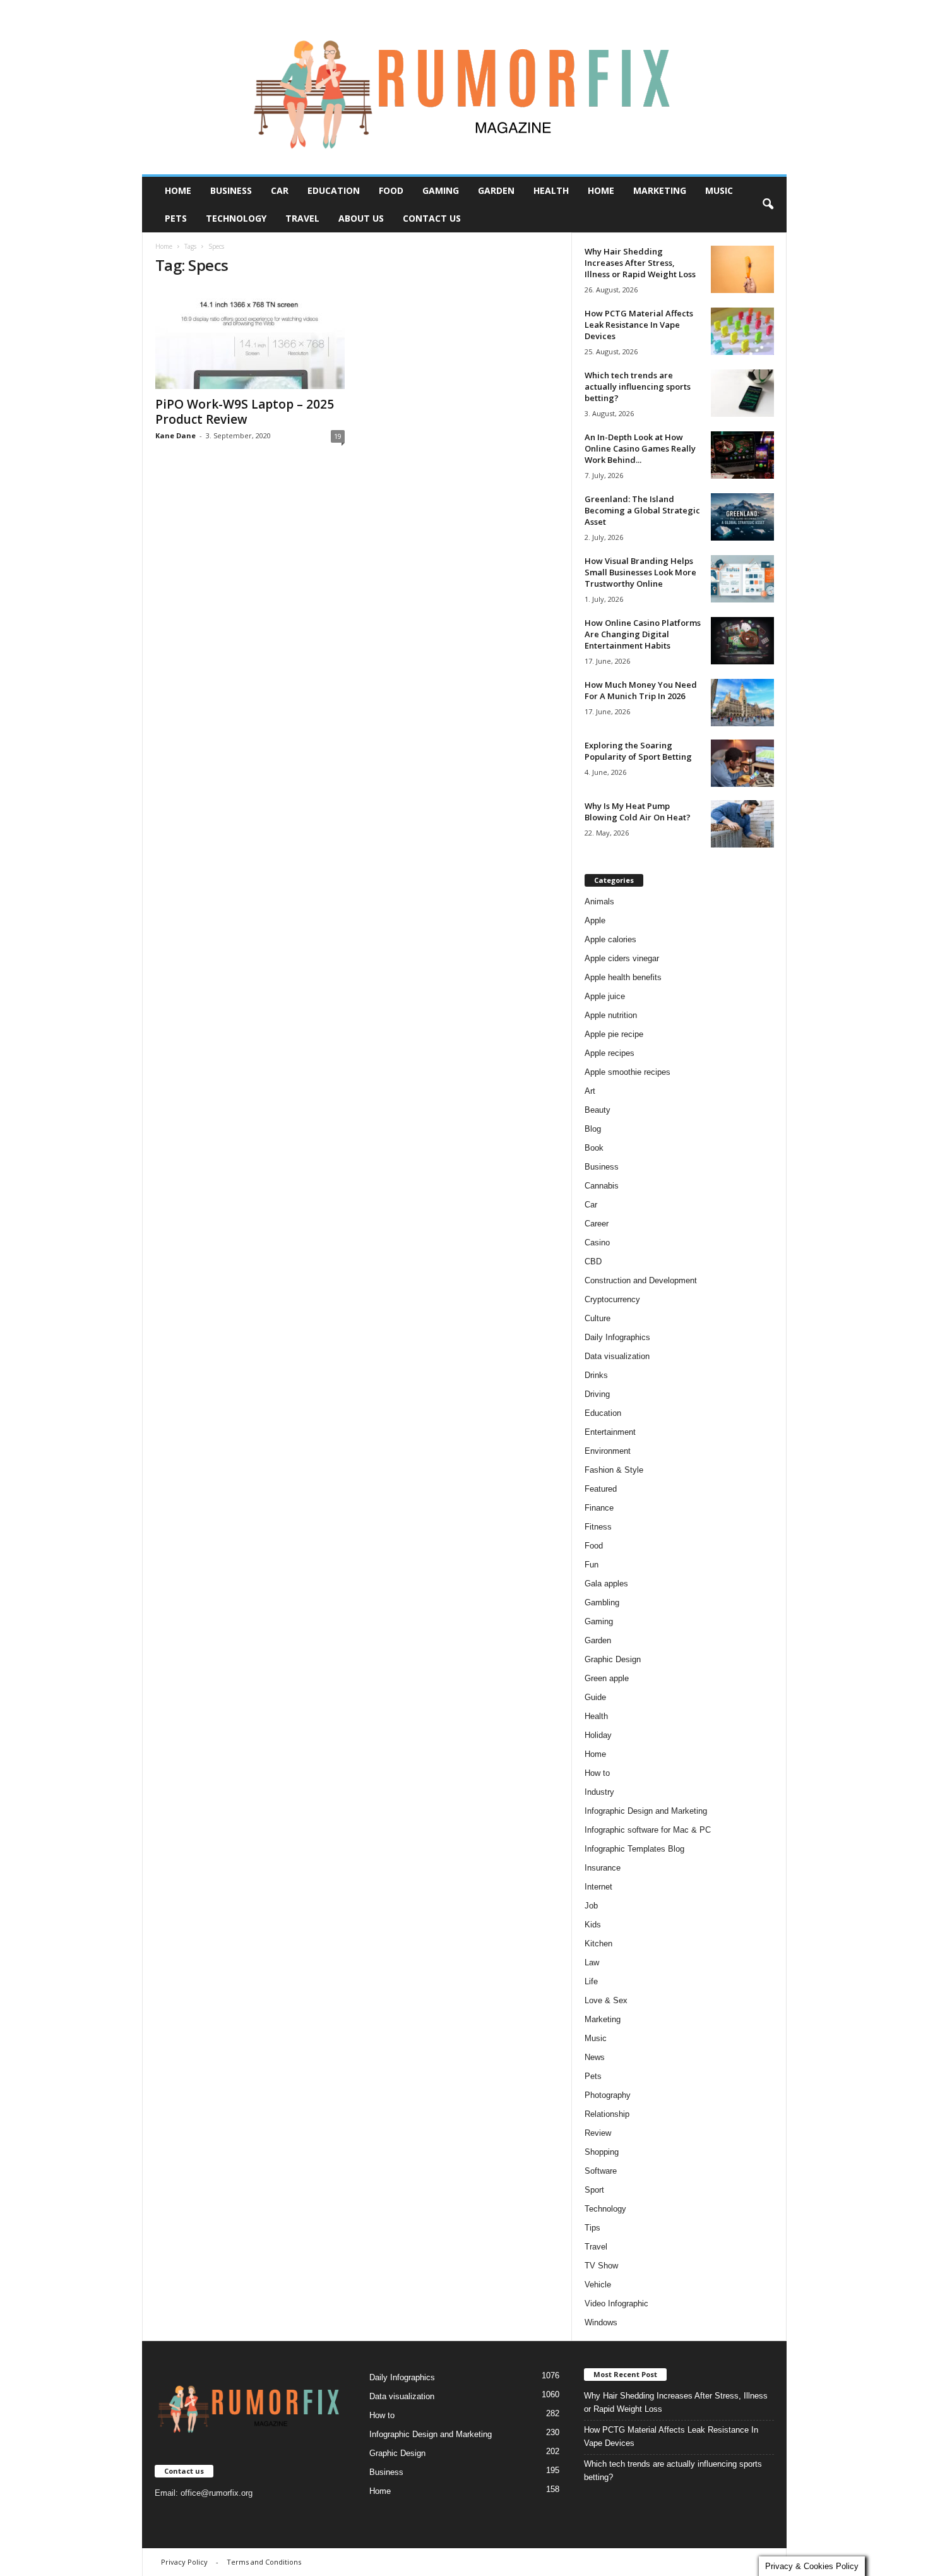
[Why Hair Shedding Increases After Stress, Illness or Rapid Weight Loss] (742, 269)
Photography (608, 2095)
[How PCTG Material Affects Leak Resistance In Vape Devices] (742, 331)
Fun (592, 1565)
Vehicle (598, 2285)
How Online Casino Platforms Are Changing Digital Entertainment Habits (643, 634)
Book (594, 1148)
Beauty (598, 1110)
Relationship (607, 2114)
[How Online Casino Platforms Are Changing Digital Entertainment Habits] (742, 641)
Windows (601, 2322)
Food (391, 190)
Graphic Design (613, 1659)
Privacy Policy (184, 2562)
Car (280, 190)
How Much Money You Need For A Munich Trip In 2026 (641, 690)
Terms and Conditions (264, 2562)
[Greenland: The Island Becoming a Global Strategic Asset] (742, 517)
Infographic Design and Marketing (646, 1811)
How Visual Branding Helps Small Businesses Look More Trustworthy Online (640, 572)
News (595, 2057)
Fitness (598, 1527)
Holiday (598, 1735)
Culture (598, 1318)
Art (590, 1091)
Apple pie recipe (614, 1034)
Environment (608, 1451)
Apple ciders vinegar (622, 958)
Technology (236, 218)
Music (719, 190)
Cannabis (602, 1186)
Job (591, 1906)
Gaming (441, 190)
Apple (595, 920)
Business (231, 190)
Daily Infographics (617, 1337)
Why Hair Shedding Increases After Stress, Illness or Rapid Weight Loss (640, 263)
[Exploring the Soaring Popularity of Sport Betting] (742, 763)
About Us (361, 218)
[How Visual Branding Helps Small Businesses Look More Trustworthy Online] (742, 579)
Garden (496, 190)
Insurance (603, 1868)
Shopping (602, 2152)
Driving (597, 1394)
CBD (593, 1261)
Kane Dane (175, 435)
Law (592, 1962)
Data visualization (617, 1356)
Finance (599, 1508)
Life (591, 1981)
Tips (592, 2228)
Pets (176, 218)
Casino (597, 1243)
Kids (593, 1925)
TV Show (601, 2266)
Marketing (660, 190)
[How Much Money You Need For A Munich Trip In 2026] (742, 703)
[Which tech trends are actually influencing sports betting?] (742, 393)
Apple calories (610, 939)
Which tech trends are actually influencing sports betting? (638, 386)
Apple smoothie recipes (628, 1072)
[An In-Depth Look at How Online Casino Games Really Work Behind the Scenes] (742, 455)
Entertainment (610, 1432)
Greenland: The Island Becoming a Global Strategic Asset (642, 510)
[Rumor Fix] (464, 87)
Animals (599, 902)
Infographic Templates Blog (634, 1849)
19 (338, 436)
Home (178, 190)
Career (597, 1224)
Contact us (432, 218)
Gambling (602, 1603)
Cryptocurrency (612, 1299)
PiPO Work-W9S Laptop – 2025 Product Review (245, 412)
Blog (593, 1129)
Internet (598, 1887)
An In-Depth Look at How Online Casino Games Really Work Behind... (640, 448)
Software (601, 2171)
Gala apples (606, 1584)
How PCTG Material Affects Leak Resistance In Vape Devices (639, 325)
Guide (595, 1697)
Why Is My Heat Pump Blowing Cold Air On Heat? (638, 812)
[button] (768, 205)
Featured (601, 1489)
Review (598, 2133)
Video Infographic (616, 2303)
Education (334, 190)
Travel (302, 218)
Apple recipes (610, 1053)
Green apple (607, 1678)
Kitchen (598, 1944)
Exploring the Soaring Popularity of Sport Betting (638, 751)
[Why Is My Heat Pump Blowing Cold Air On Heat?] (742, 824)
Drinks (596, 1375)
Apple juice (605, 996)
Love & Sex (606, 2000)
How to (597, 1773)
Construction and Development (641, 1280)
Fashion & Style (614, 1470)
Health (551, 190)
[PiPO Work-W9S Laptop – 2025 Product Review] (250, 338)
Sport (594, 2190)
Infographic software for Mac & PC (648, 1830)
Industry (599, 1792)
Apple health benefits (623, 977)
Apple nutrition (611, 1015)
